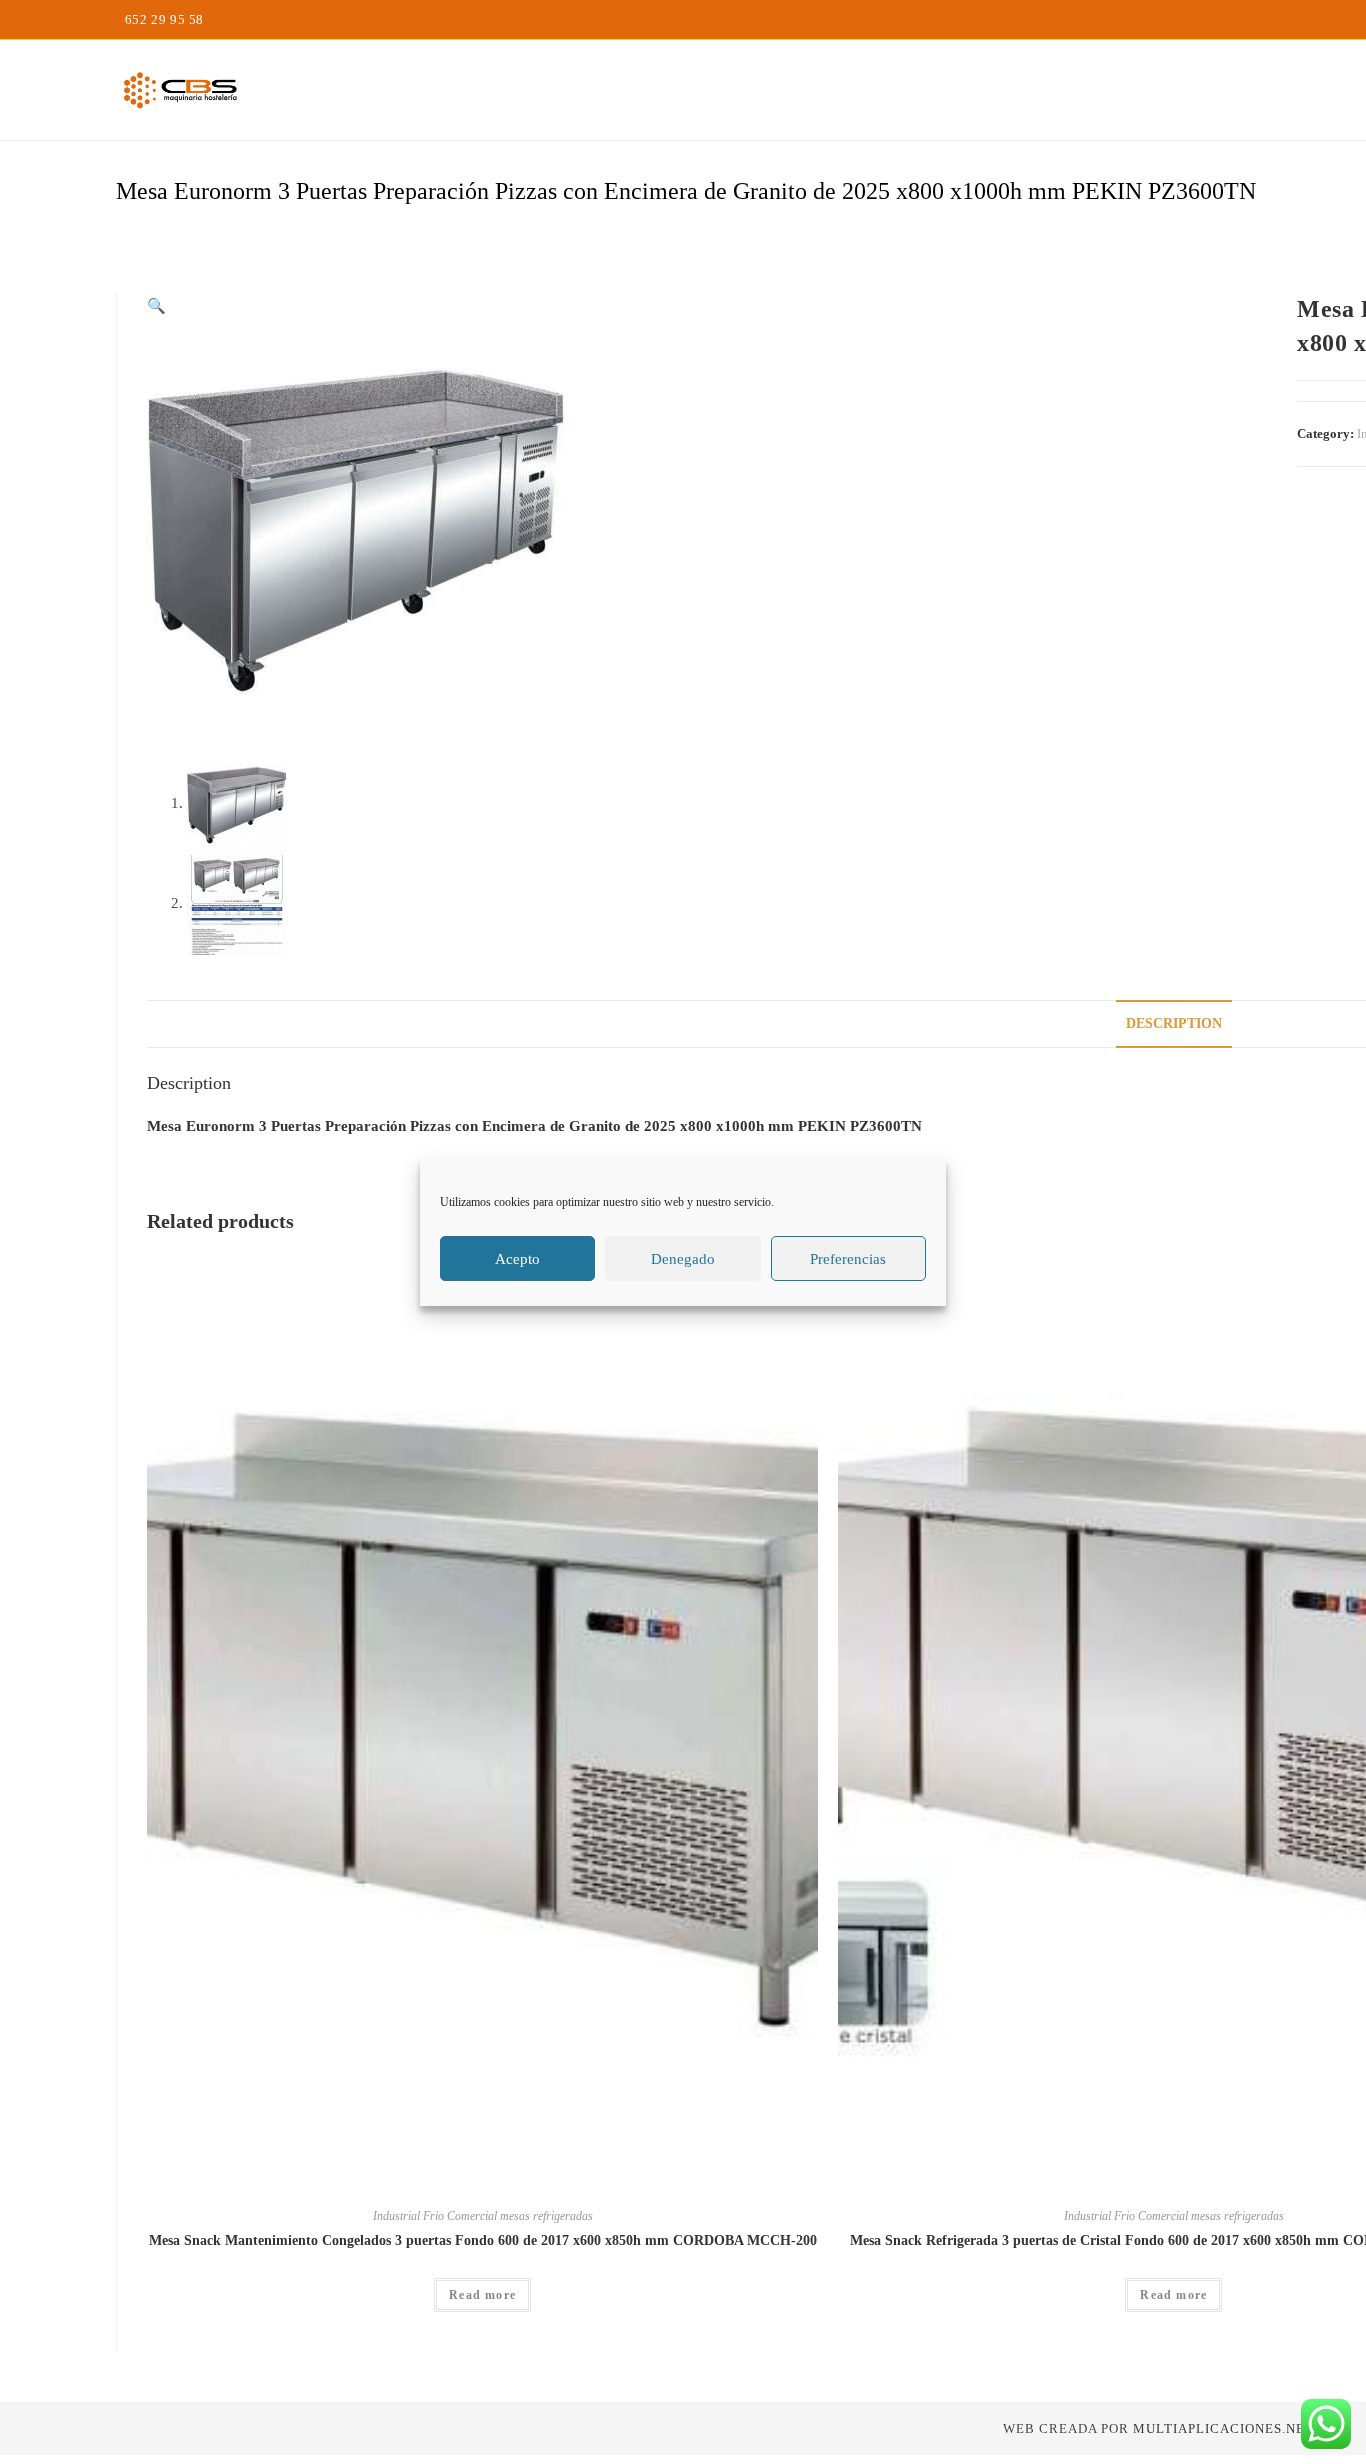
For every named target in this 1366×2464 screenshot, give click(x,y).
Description (1174, 1023)
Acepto (517, 1259)
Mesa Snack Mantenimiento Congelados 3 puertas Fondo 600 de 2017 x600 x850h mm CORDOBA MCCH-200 (483, 2240)
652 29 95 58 (164, 19)
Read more (482, 2295)
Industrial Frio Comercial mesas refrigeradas (483, 2216)
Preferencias (848, 1259)
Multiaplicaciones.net (1223, 2428)
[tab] (1174, 1024)
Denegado (683, 1259)
